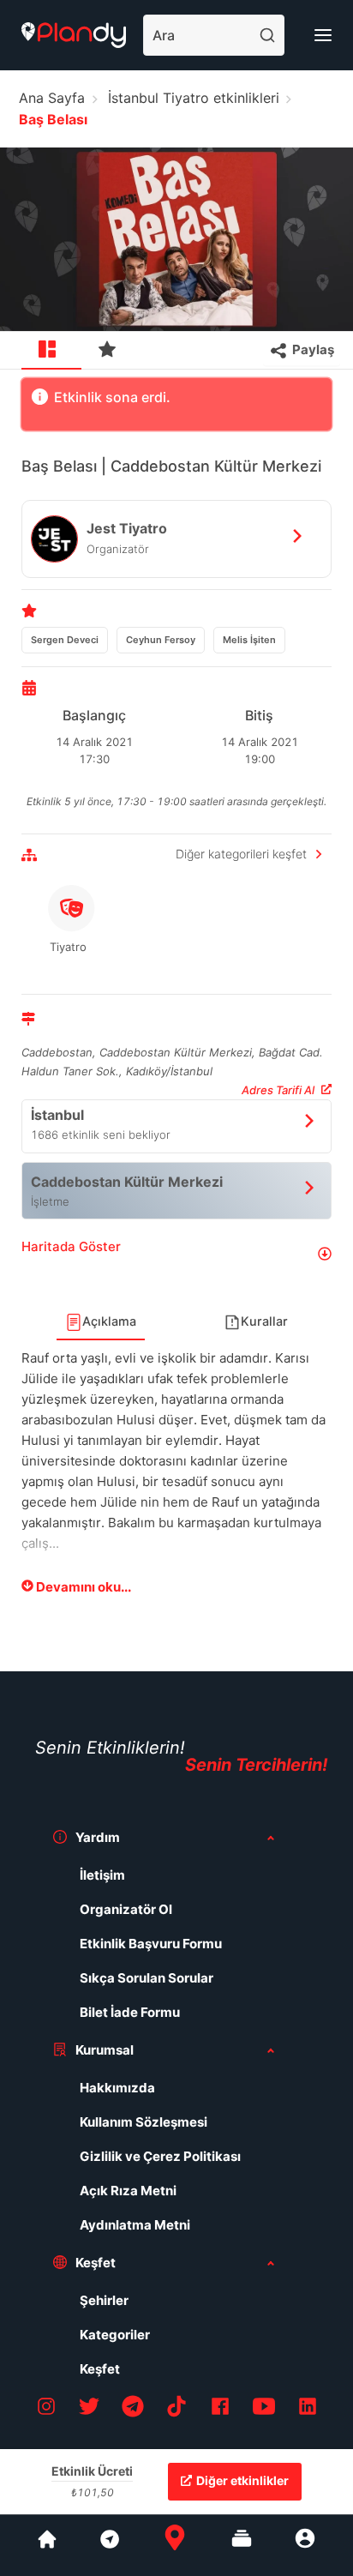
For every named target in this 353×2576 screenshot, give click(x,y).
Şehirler (104, 2300)
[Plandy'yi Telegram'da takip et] (133, 2409)
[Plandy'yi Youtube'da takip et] (264, 2409)
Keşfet (100, 2369)
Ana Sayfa (52, 98)
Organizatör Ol (126, 1909)
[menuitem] (51, 351)
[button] (176, 1253)
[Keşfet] (109, 2545)
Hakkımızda (117, 2088)
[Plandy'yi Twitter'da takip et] (89, 2409)
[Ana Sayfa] (175, 2545)
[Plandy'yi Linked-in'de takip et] (308, 2409)
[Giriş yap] (305, 2545)
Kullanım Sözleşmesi (144, 2122)
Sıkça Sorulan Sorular (147, 1978)
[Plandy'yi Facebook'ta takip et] (220, 2409)
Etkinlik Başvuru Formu (151, 1944)
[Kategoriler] (242, 2545)
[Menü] (323, 35)
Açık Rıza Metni (128, 2191)
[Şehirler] (47, 2545)
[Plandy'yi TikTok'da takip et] (176, 2409)
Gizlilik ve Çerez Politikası (160, 2156)
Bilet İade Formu (130, 2012)
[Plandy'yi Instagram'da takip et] (46, 2409)
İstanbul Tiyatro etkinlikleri (194, 98)
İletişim (102, 1875)
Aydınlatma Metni (135, 2225)
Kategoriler (115, 2335)
